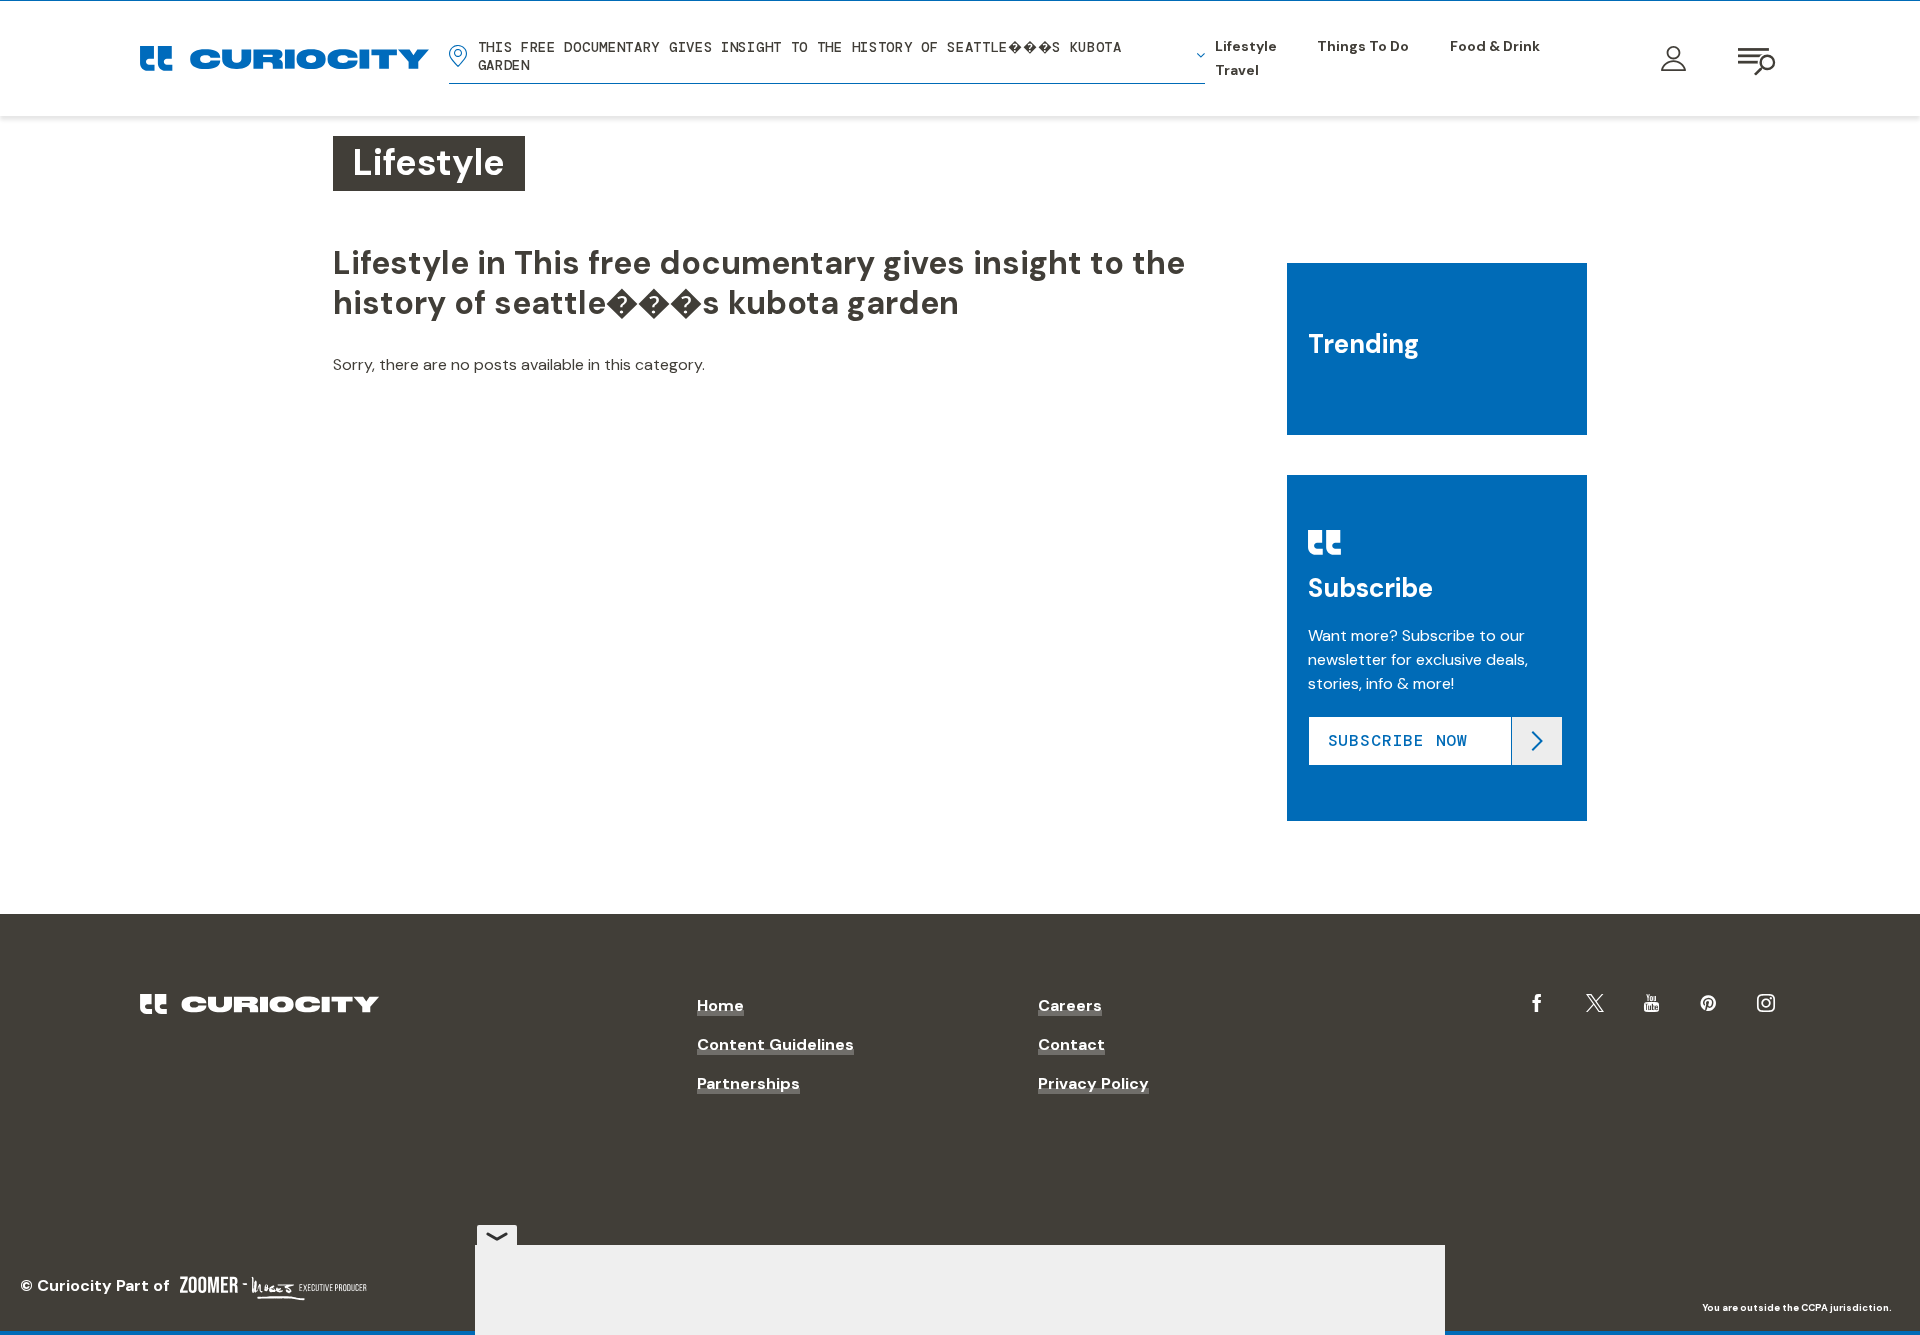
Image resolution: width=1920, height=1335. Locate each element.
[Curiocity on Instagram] (1766, 1003)
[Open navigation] (1758, 58)
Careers (1070, 1005)
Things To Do (1363, 46)
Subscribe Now (1398, 740)
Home (720, 1005)
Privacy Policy (1093, 1083)
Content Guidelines (775, 1044)
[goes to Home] (284, 58)
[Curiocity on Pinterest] (1708, 1003)
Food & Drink (1495, 46)
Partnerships (748, 1083)
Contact (1071, 1044)
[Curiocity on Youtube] (1651, 1003)
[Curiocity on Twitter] (1595, 1003)
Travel (1237, 70)
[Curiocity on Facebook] (1537, 1003)
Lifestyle (1246, 46)
